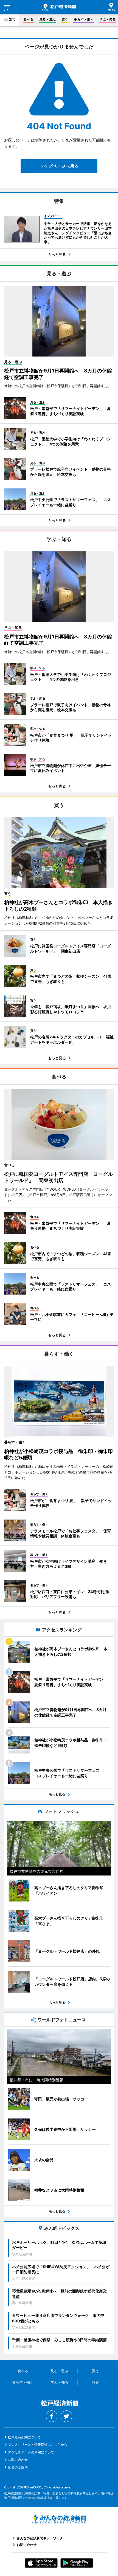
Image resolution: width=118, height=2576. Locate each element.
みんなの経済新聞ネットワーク (59, 2519)
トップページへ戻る (59, 166)
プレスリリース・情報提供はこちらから (38, 2445)
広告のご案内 (18, 2467)
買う (65, 19)
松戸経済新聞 (59, 7)
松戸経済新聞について (24, 2437)
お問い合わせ (18, 2460)
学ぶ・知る (108, 19)
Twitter (66, 2416)
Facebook (52, 2416)
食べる (29, 19)
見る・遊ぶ (47, 19)
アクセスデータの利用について (31, 2452)
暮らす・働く (84, 19)
